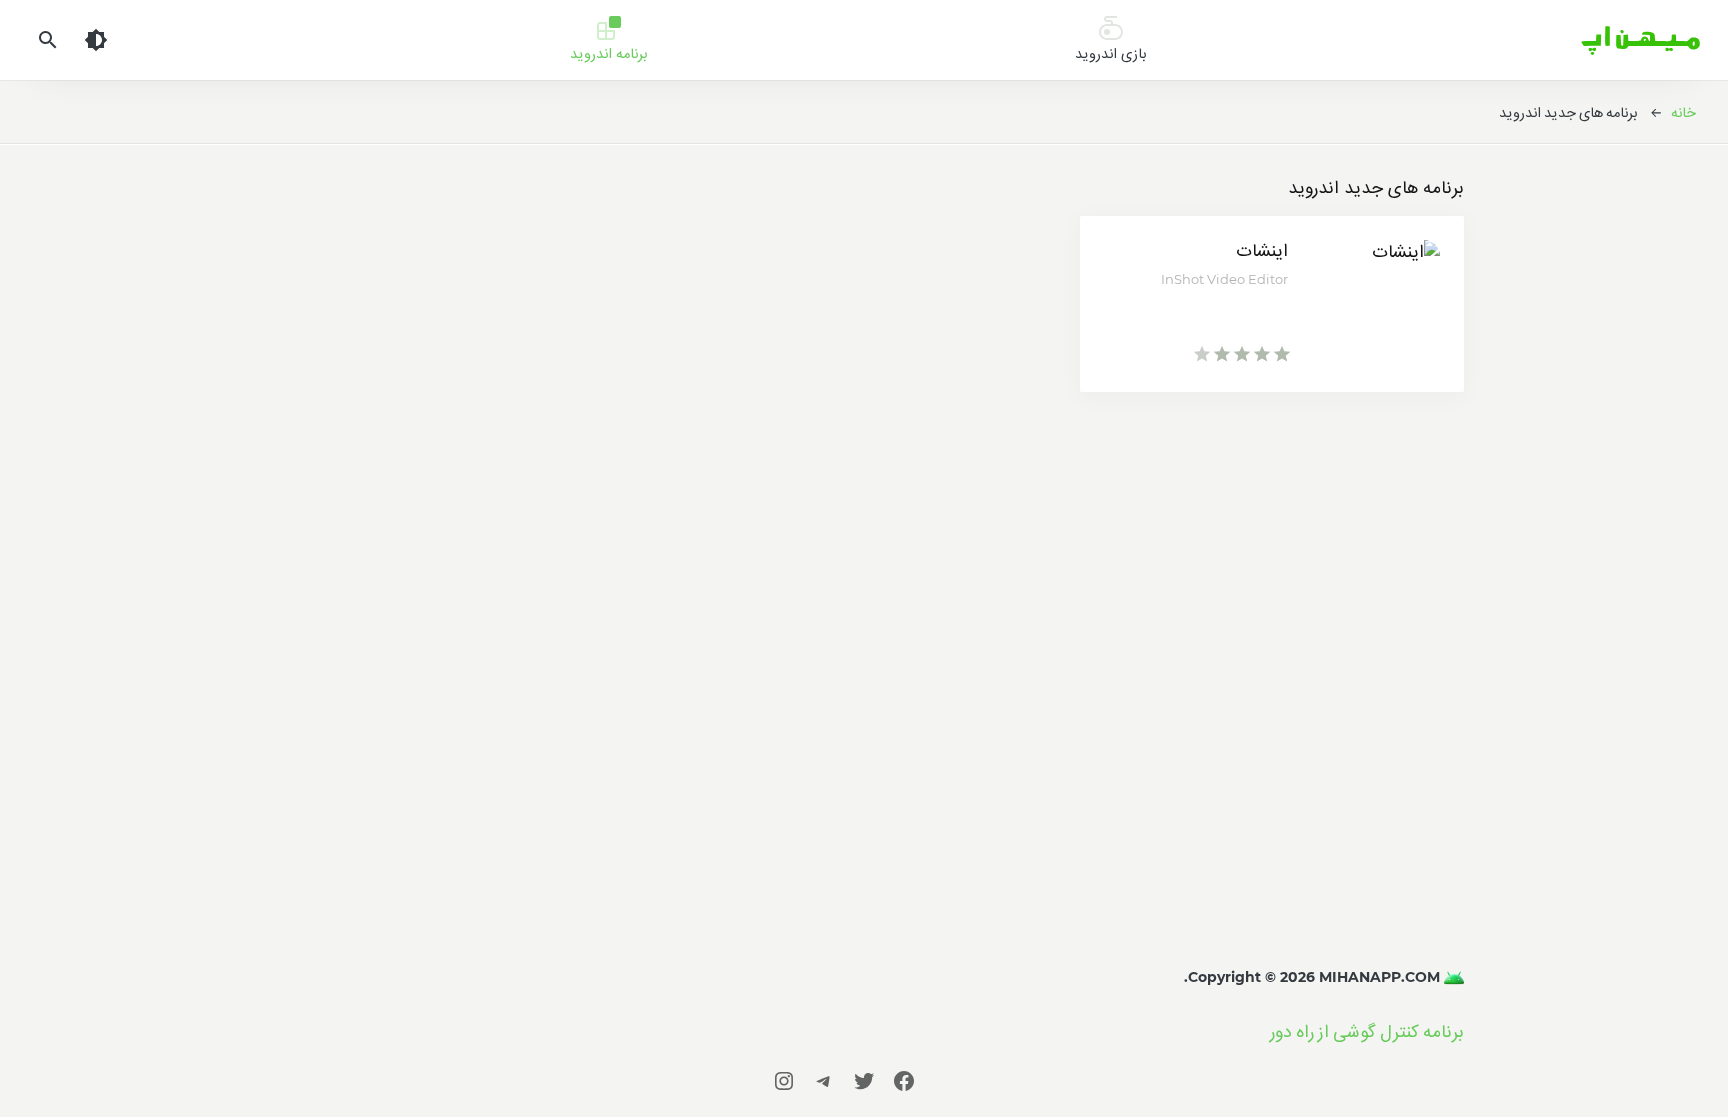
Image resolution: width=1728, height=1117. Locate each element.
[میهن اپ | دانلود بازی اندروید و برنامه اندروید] (1452, 977)
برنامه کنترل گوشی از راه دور (1367, 1031)
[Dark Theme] (96, 40)
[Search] (48, 40)
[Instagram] (784, 1080)
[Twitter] (864, 1080)
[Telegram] (824, 1080)
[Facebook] (904, 1080)
